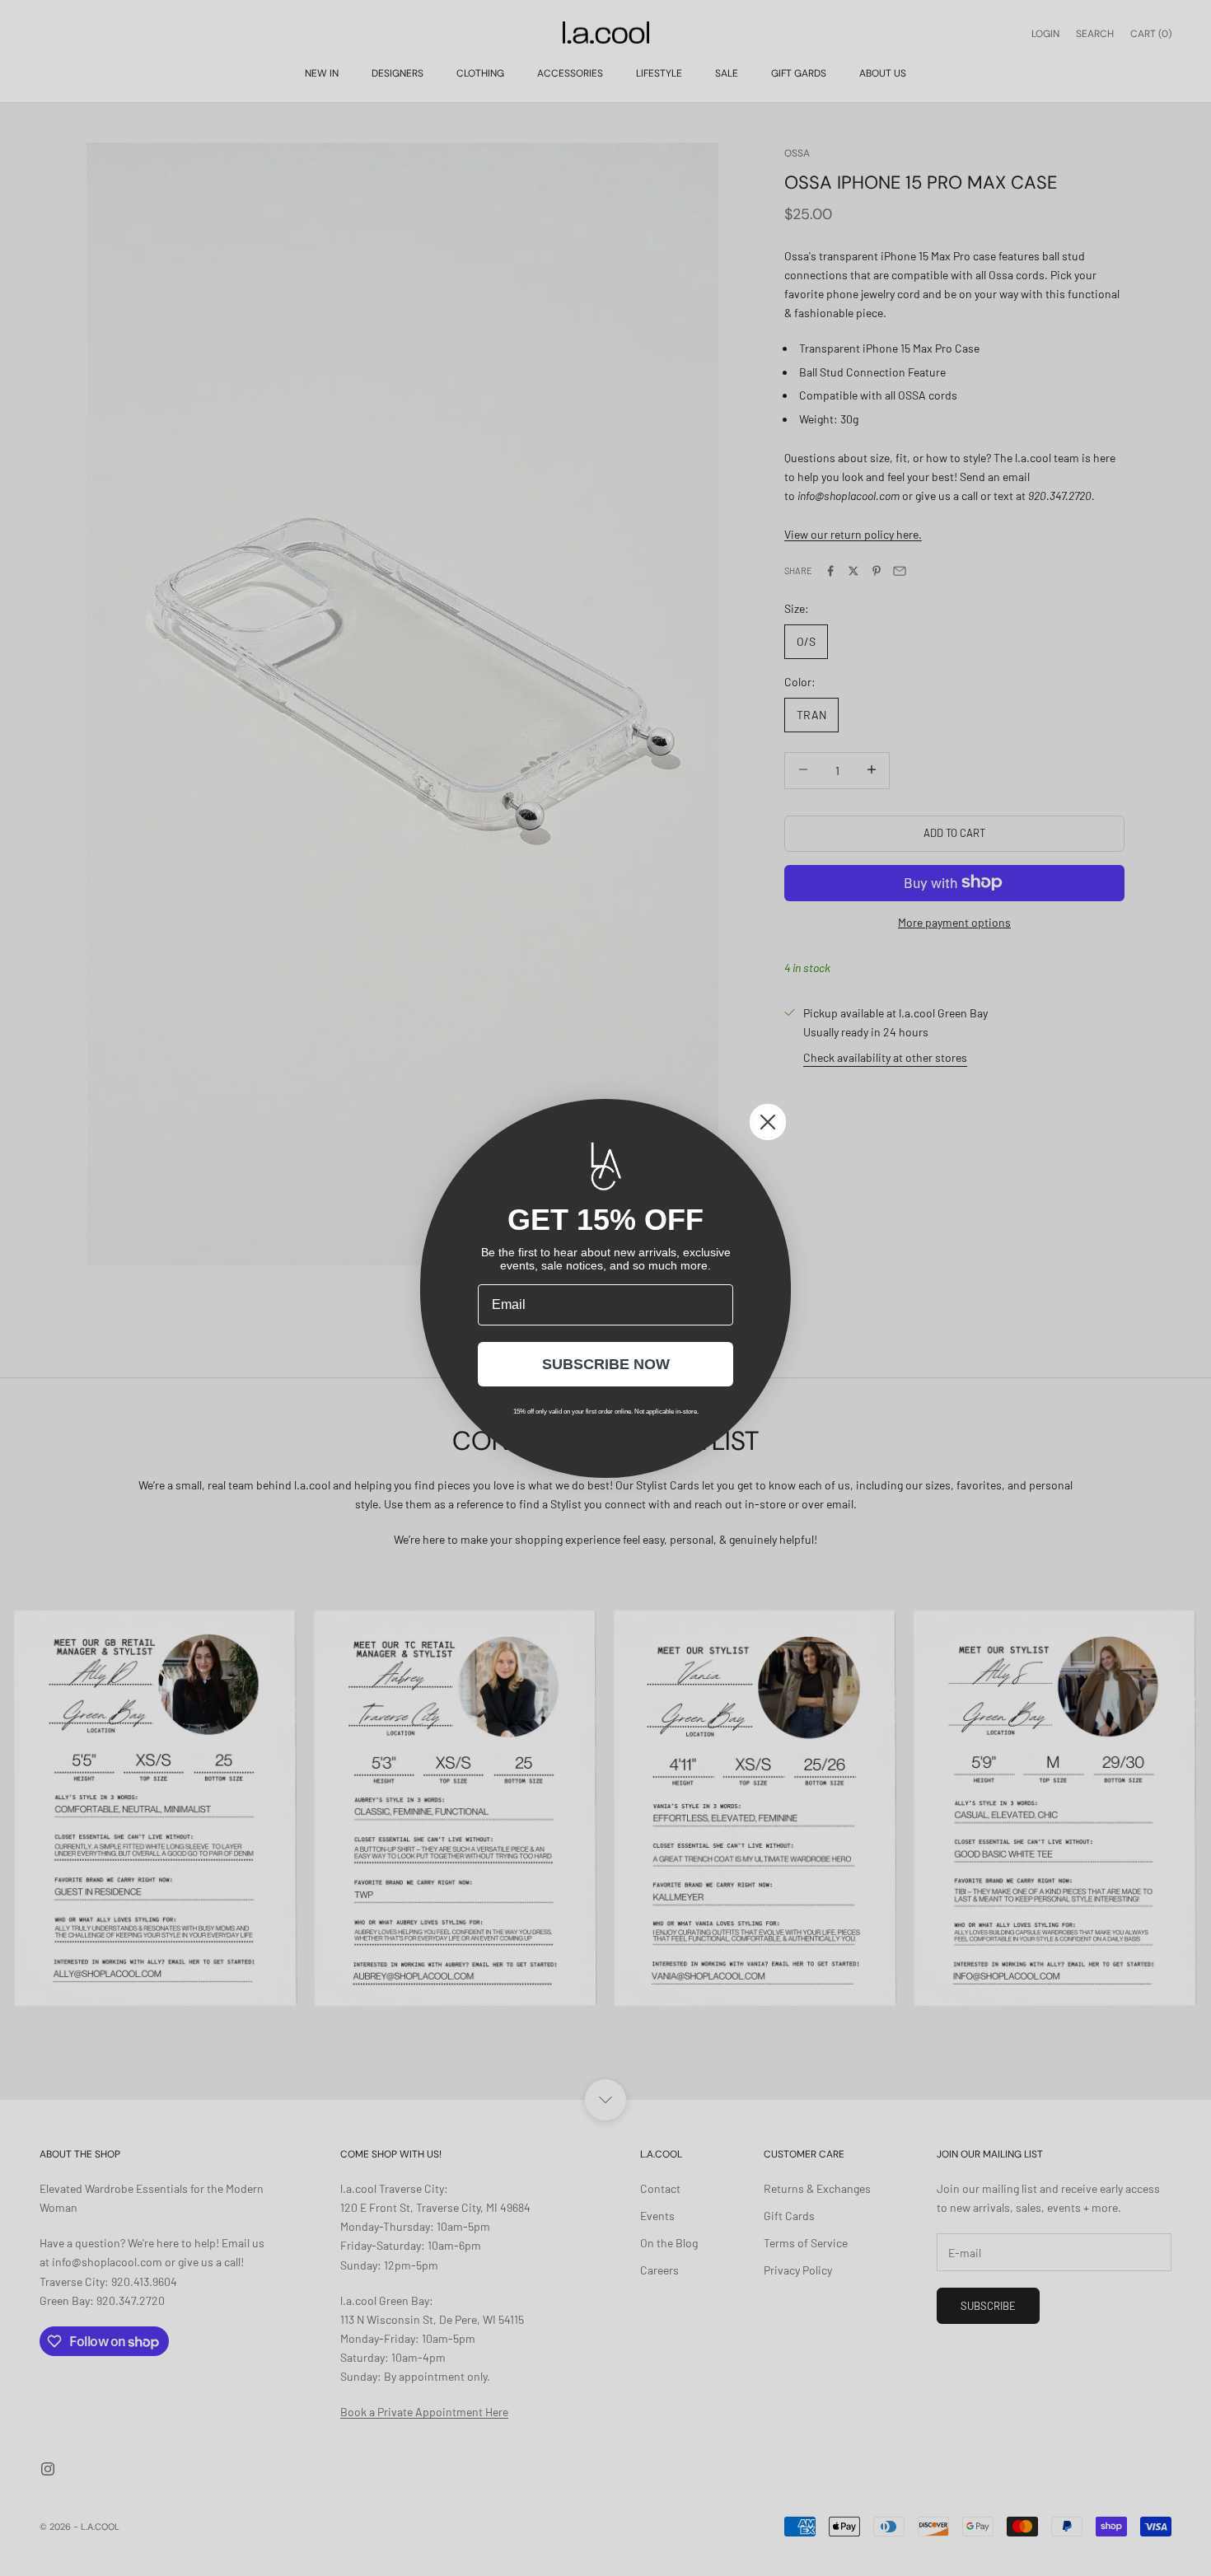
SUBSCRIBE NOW (606, 1364)
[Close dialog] (768, 1122)
